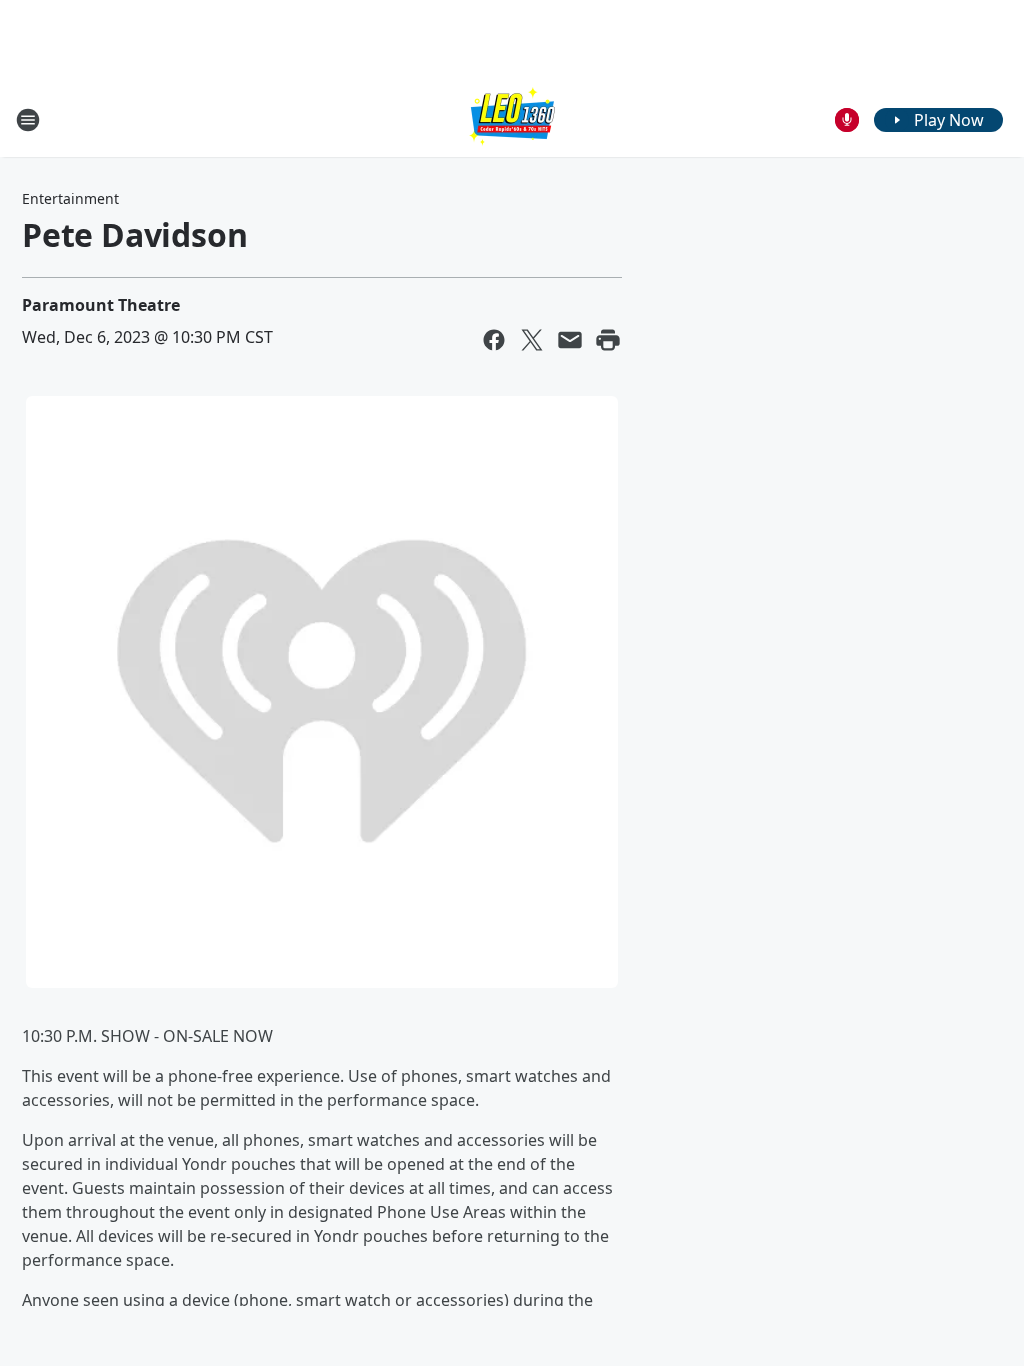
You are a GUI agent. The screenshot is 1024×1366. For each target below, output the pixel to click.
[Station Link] (512, 119)
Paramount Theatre (101, 305)
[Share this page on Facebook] (494, 340)
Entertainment (70, 198)
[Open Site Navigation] (28, 120)
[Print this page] (608, 340)
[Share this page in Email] (570, 340)
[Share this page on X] (532, 340)
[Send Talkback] (847, 120)
